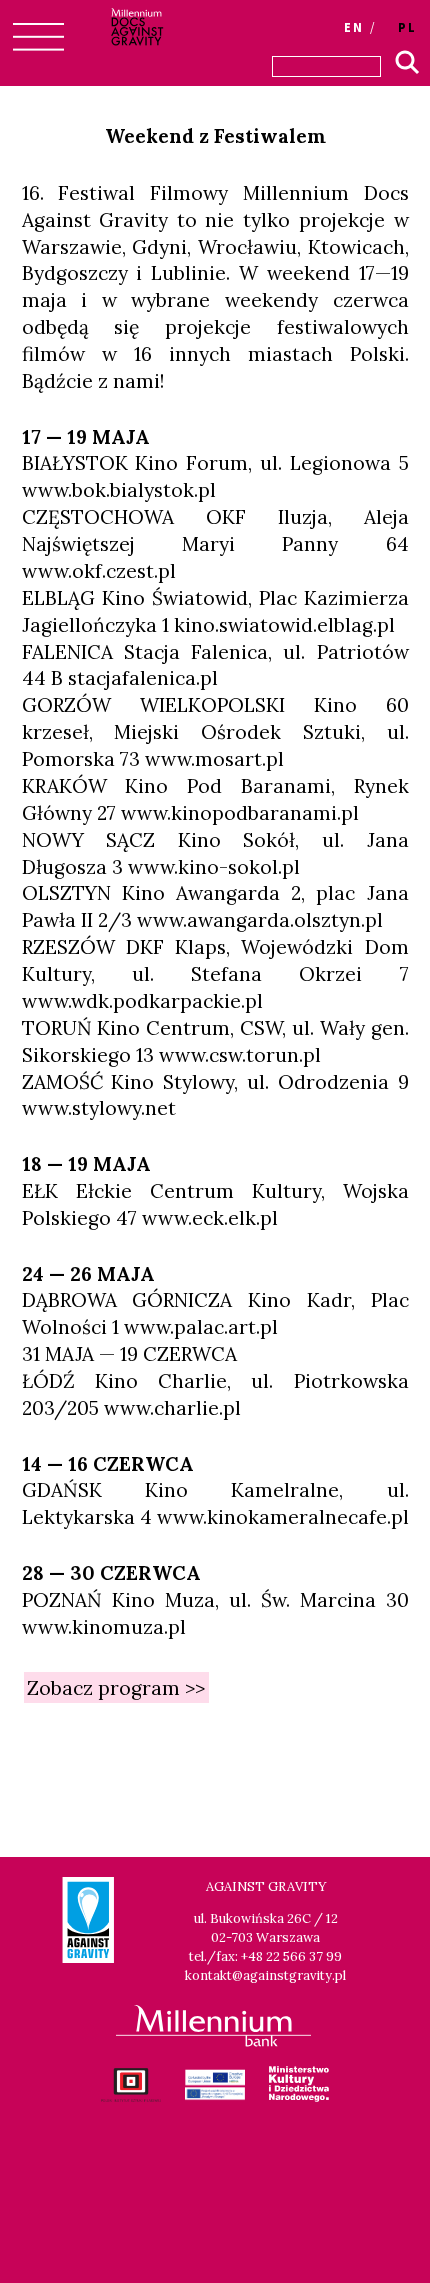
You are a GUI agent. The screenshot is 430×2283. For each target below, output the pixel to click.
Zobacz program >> (116, 1687)
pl (407, 27)
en (354, 27)
